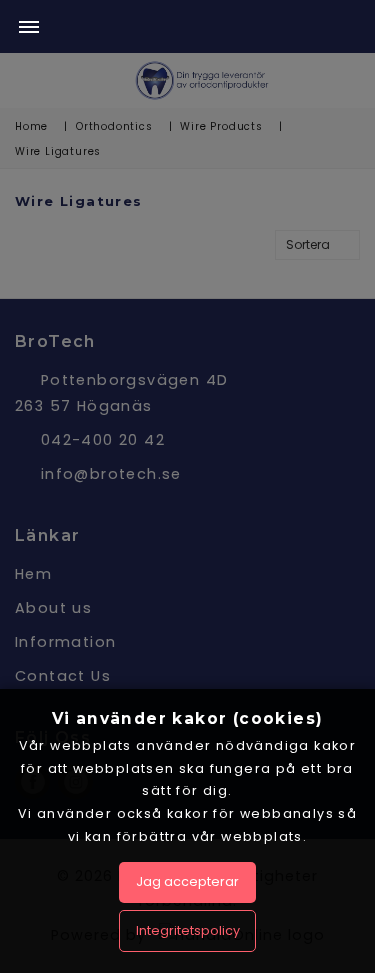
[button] (29, 28)
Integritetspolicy (188, 930)
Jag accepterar (187, 881)
